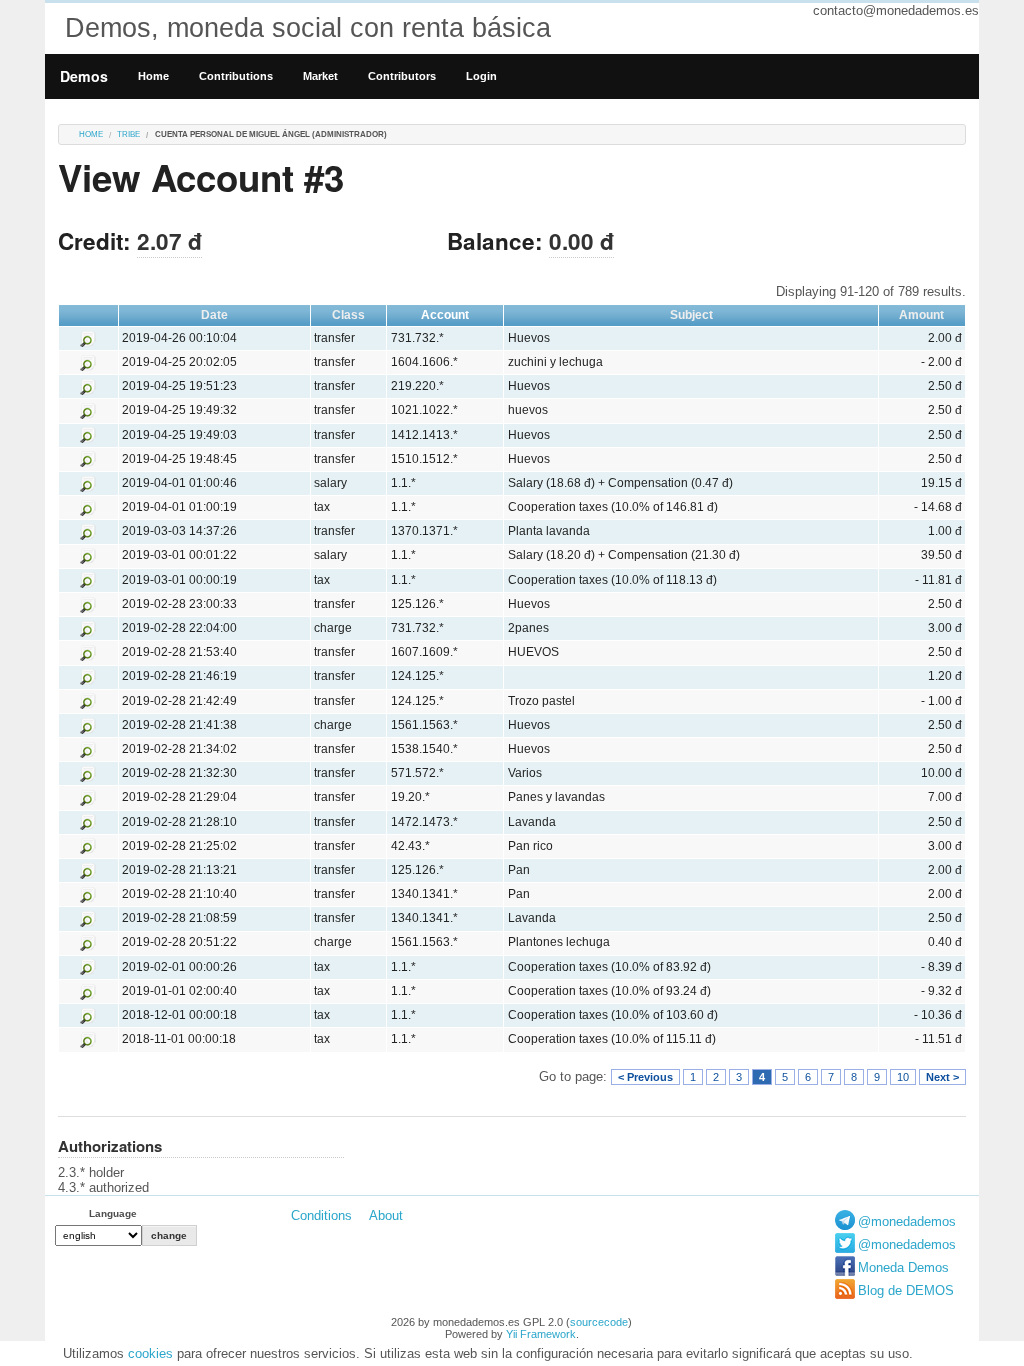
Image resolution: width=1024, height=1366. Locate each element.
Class (348, 315)
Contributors (402, 76)
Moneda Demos (903, 1267)
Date (214, 315)
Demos (84, 76)
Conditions (321, 1215)
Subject (691, 315)
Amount (921, 315)
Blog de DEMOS (906, 1290)
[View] (88, 338)
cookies (150, 1353)
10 (903, 1077)
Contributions (236, 76)
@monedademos (907, 1221)
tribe (128, 134)
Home (153, 76)
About (386, 1215)
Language (113, 1213)
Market (320, 76)
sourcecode (599, 1322)
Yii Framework (541, 1334)
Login (481, 76)
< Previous (645, 1077)
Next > (942, 1077)
